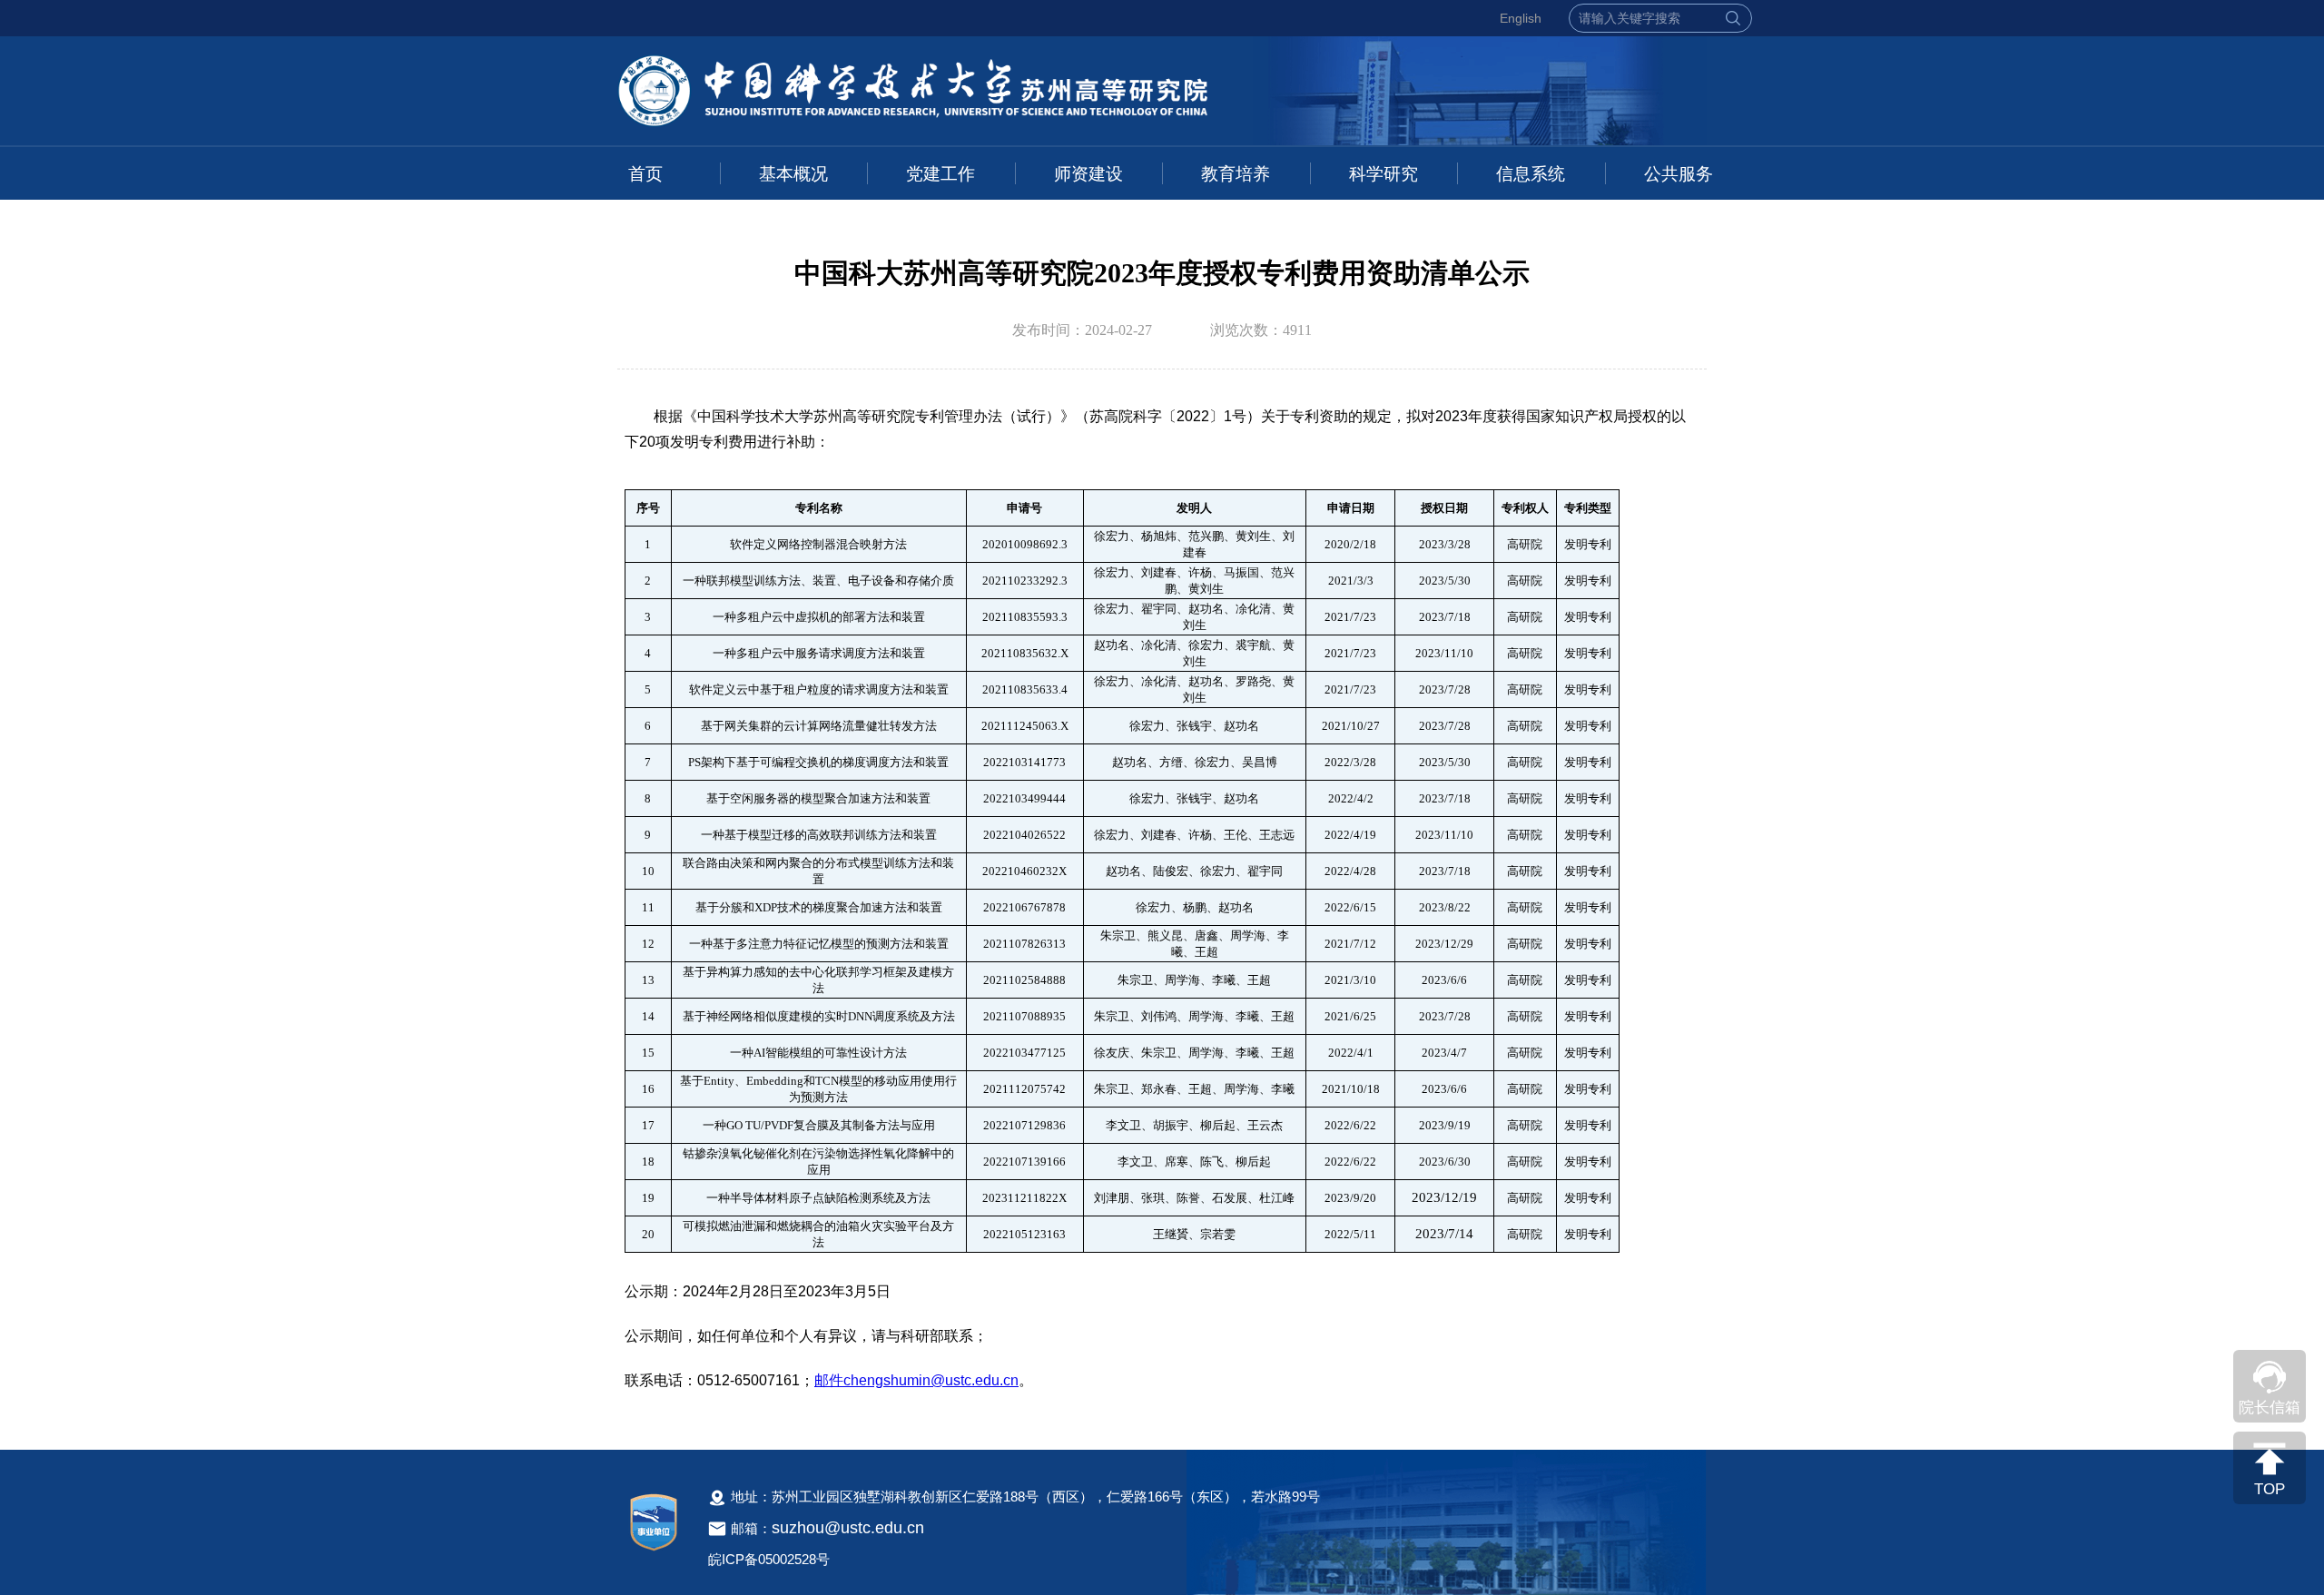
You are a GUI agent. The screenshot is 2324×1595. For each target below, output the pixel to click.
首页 (645, 174)
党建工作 (940, 174)
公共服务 (1679, 174)
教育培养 (1236, 174)
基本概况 (793, 174)
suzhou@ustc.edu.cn (848, 1528)
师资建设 (1088, 174)
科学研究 (1384, 174)
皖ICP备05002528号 (769, 1559)
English (1521, 18)
